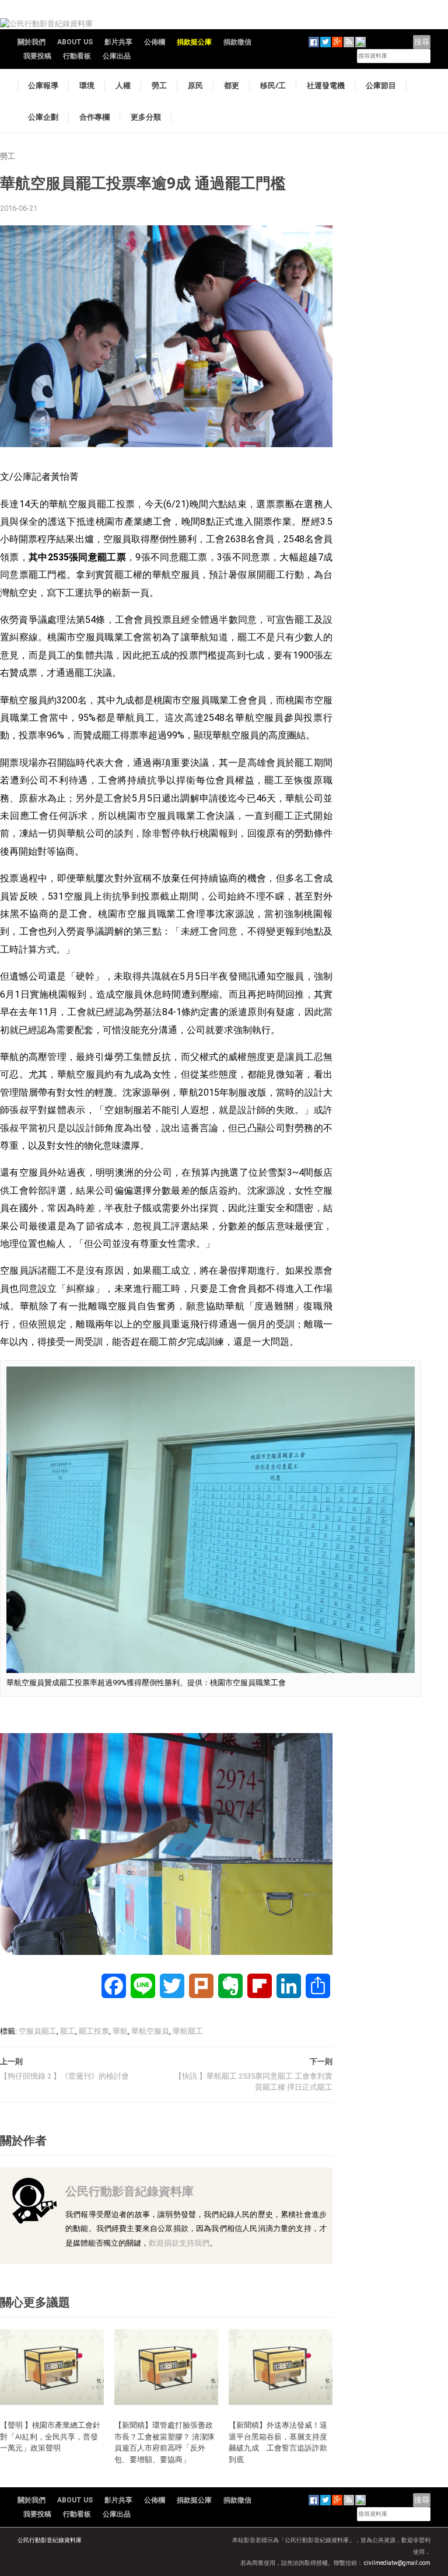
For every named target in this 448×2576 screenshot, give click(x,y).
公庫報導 (43, 85)
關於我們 (32, 42)
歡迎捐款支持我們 (179, 2243)
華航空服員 (150, 2031)
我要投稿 (37, 56)
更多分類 (146, 117)
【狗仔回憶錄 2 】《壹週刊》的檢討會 (64, 2076)
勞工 (159, 85)
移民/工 (273, 85)
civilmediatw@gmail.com (397, 2563)
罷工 (68, 2031)
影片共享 (118, 42)
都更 (232, 85)
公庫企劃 (43, 117)
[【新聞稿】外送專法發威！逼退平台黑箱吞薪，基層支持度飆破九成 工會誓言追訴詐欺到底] (281, 2366)
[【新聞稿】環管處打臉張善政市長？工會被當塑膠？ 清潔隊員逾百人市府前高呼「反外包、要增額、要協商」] (166, 2366)
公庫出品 (117, 56)
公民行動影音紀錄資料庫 (129, 2191)
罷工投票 (94, 2031)
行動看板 (77, 56)
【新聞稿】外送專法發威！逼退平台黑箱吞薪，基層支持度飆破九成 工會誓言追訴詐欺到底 (278, 2442)
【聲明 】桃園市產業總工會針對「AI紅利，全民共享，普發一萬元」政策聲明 (50, 2436)
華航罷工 (188, 2031)
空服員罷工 (38, 2031)
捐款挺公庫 (194, 42)
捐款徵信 (237, 42)
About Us (75, 42)
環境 (87, 85)
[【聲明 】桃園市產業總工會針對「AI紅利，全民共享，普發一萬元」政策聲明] (52, 2366)
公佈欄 (155, 42)
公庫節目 (381, 85)
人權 (123, 85)
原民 (195, 85)
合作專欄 (94, 117)
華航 (120, 2031)
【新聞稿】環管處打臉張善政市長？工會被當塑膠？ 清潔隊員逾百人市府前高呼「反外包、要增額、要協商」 (164, 2442)
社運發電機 (326, 85)
